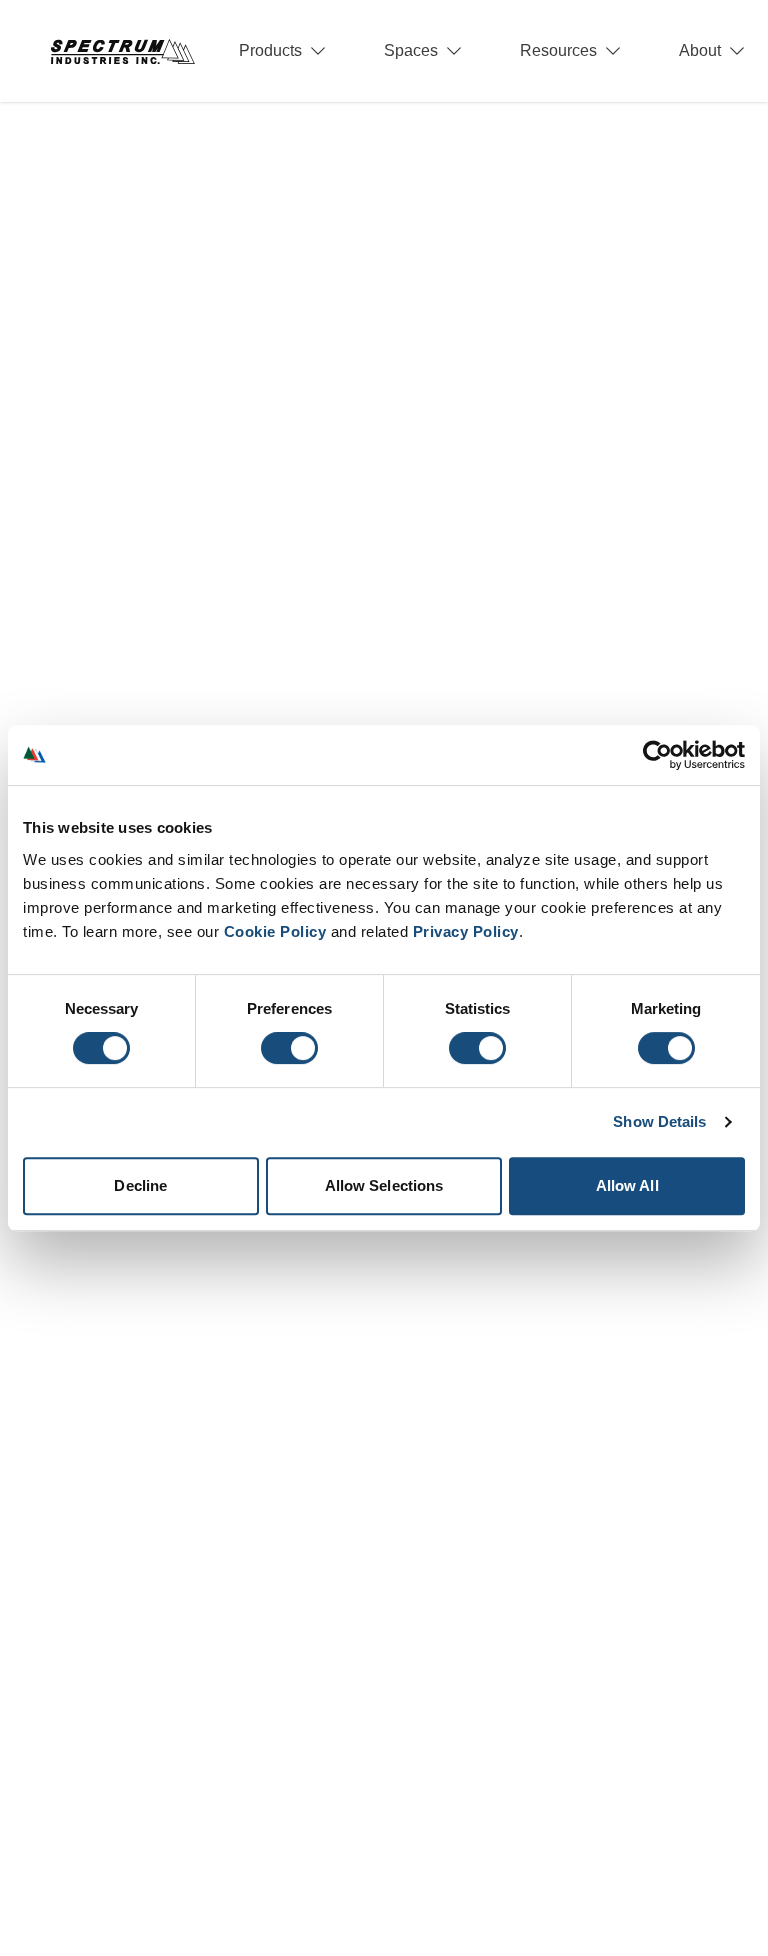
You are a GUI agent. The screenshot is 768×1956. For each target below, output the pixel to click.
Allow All (627, 1185)
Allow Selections (384, 1185)
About (700, 50)
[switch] (289, 1048)
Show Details (659, 1121)
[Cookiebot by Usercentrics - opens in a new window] (657, 755)
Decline (140, 1185)
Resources (558, 50)
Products (270, 50)
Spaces (411, 50)
